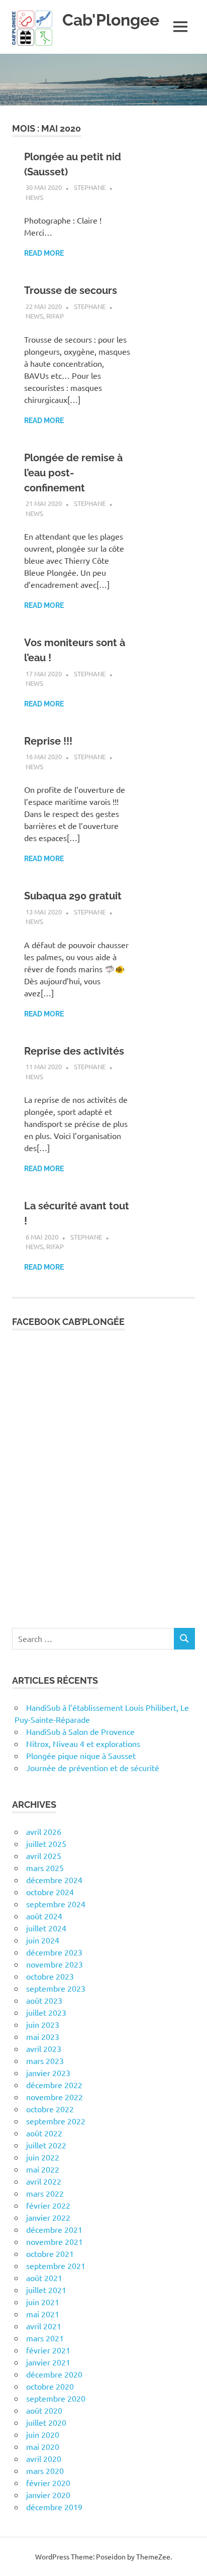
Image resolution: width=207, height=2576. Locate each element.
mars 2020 (45, 2470)
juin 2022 (43, 2157)
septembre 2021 (56, 2265)
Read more (44, 253)
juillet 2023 (46, 2012)
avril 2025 (44, 1856)
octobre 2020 (50, 2386)
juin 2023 (43, 2024)
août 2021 (44, 2278)
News (34, 197)
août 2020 (44, 2410)
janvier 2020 (48, 2495)
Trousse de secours (71, 290)
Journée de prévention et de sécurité (93, 1768)
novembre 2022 (55, 2097)
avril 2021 (44, 2326)
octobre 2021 (50, 2253)
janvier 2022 (48, 2217)
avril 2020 (44, 2458)
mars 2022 (45, 2193)
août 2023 (44, 2000)
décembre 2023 (54, 1952)
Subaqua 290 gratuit (73, 896)
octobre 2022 (50, 2109)
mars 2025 (45, 1868)
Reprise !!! (48, 741)
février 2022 (48, 2205)
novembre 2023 (55, 1964)
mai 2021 (43, 2314)
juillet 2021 (46, 2290)
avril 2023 (44, 2048)
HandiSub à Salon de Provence (80, 1731)
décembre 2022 (54, 2085)
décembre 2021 (54, 2229)
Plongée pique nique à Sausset (81, 1756)
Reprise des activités (74, 1051)
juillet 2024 (46, 1928)
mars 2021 (45, 2338)
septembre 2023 (56, 1988)
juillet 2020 (46, 2422)
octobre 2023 (50, 1976)
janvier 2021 (48, 2362)
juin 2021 (43, 2302)
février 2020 (48, 2483)
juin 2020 (43, 2434)
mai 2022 (43, 2169)
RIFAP (55, 316)
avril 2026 (44, 1831)
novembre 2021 (55, 2241)
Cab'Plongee (111, 20)
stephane (90, 187)
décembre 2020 (54, 2374)
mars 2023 (45, 2060)
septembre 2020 (56, 2398)
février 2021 (48, 2350)
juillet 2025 (46, 1843)
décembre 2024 (54, 1880)
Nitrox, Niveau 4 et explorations (83, 1743)
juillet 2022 (46, 2145)
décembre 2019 (54, 2507)
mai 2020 (43, 2446)
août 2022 (44, 2133)
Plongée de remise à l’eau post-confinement (73, 473)
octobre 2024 (50, 1892)
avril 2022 (44, 2181)
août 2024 (44, 1916)
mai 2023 (43, 2036)
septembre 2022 (56, 2121)
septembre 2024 (56, 1904)
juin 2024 (43, 1940)
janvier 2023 (48, 2073)
